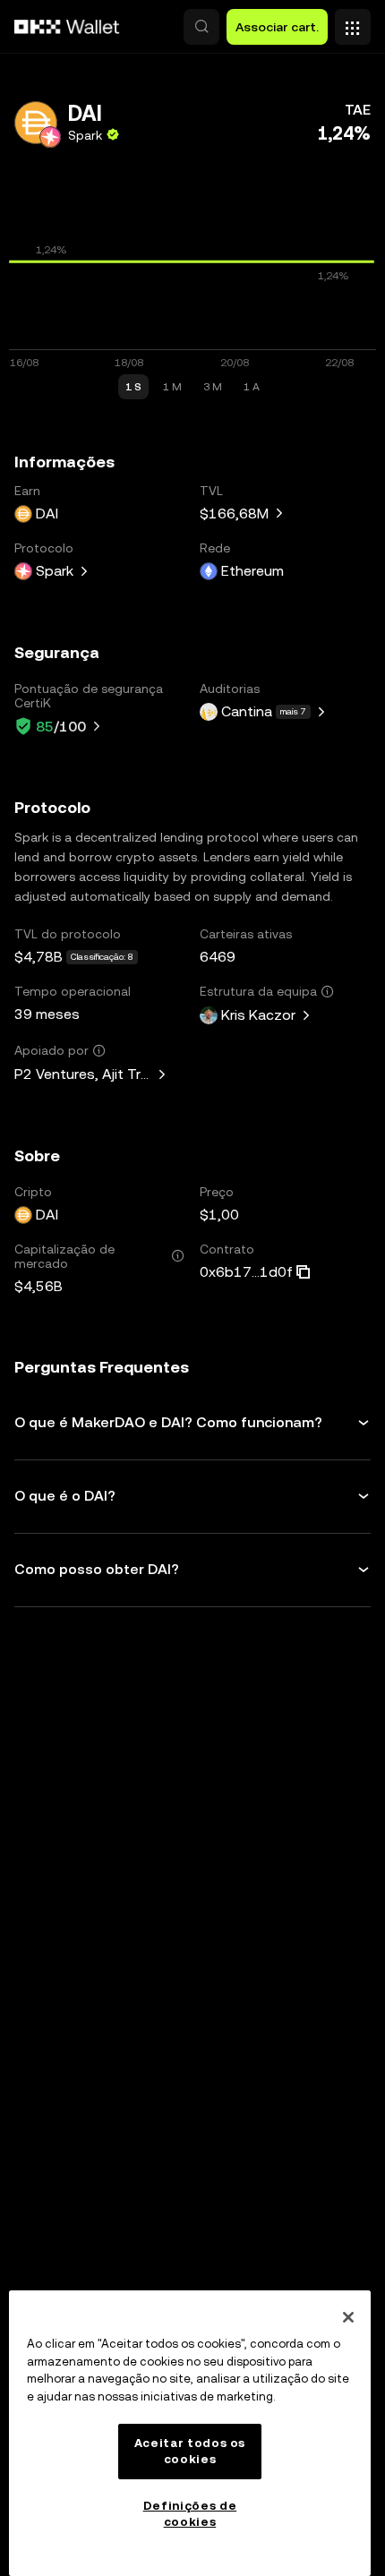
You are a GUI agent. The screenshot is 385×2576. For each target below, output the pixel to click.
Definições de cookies (190, 2514)
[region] (190, 2433)
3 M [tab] (213, 387)
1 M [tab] (172, 387)
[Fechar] (348, 2317)
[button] (201, 27)
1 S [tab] (133, 387)
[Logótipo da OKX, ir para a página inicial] (67, 27)
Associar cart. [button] (277, 27)
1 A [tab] (252, 387)
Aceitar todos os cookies (190, 2451)
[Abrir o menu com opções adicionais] (353, 22)
